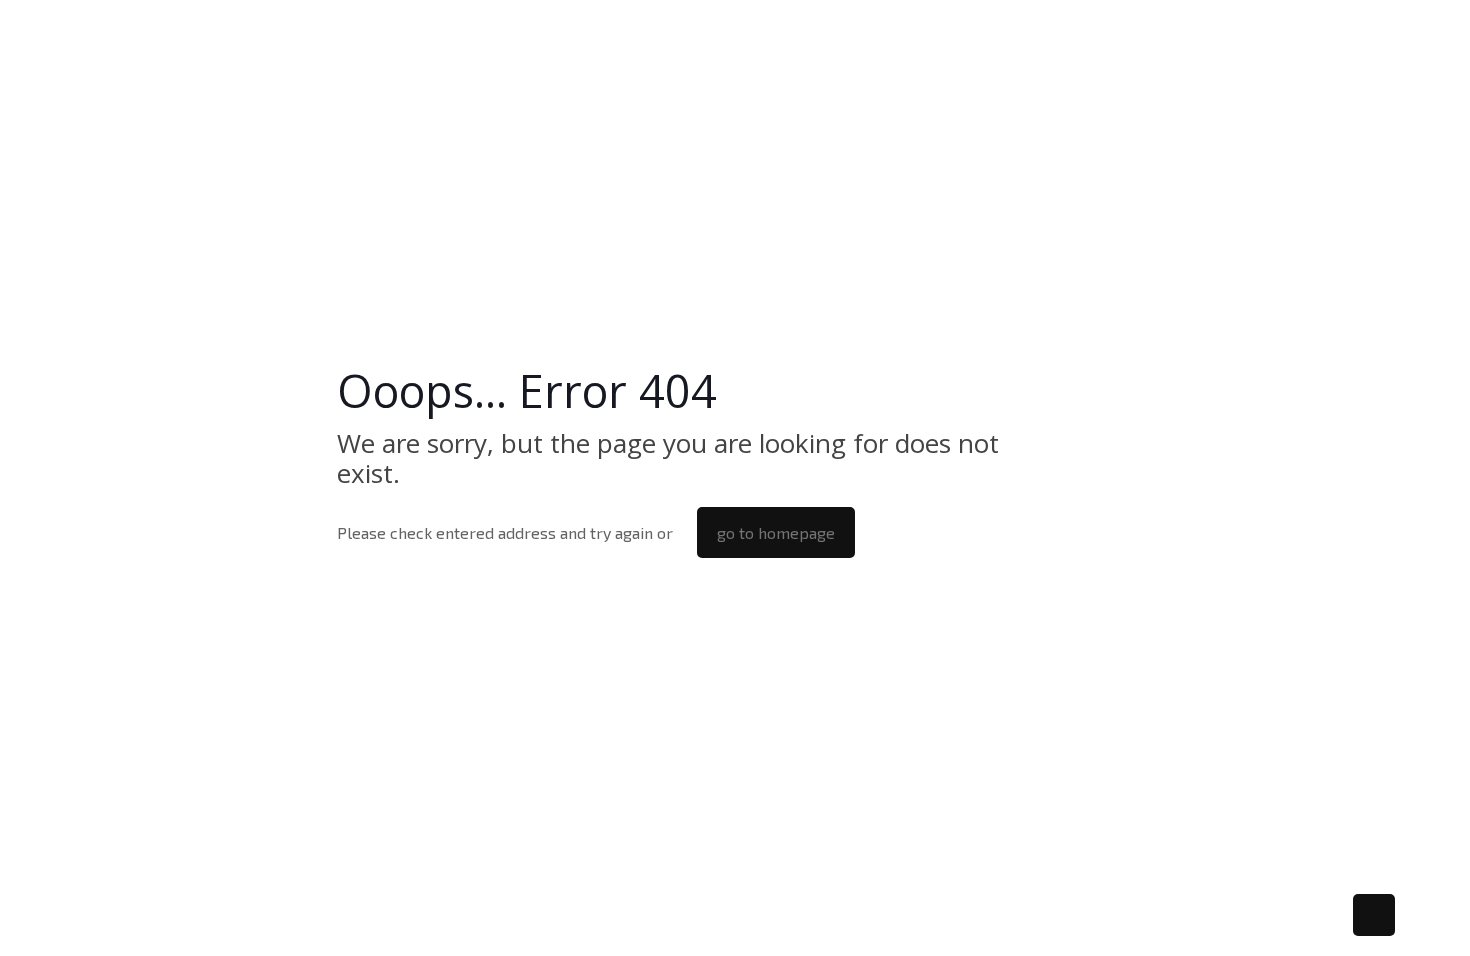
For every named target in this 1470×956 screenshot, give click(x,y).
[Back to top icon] (1374, 915)
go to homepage (776, 532)
